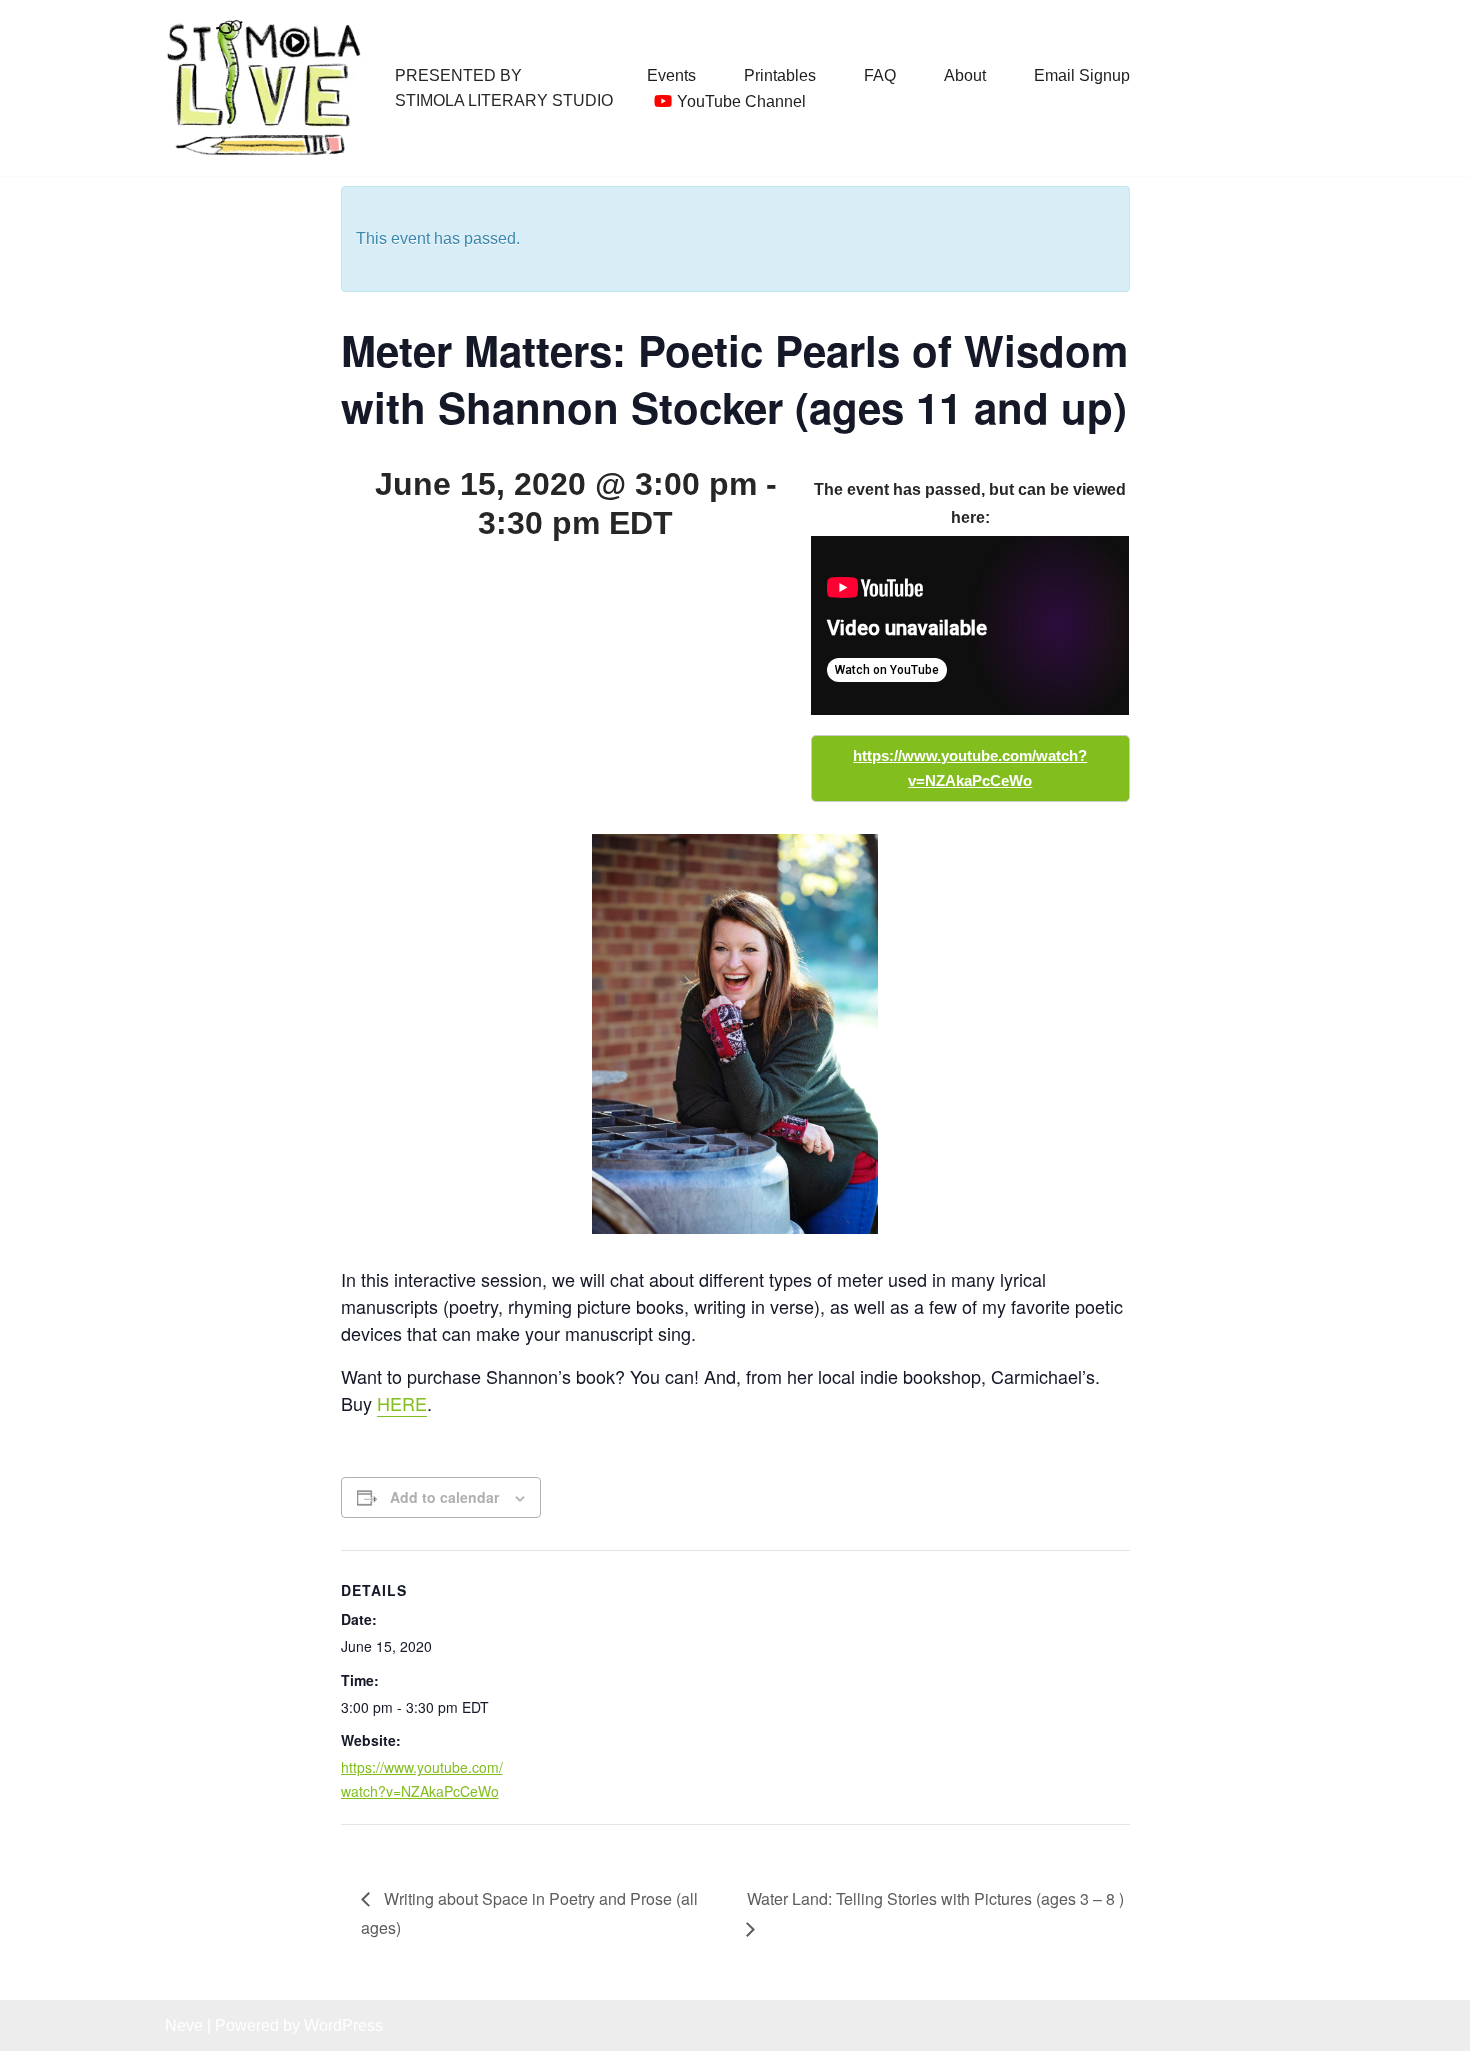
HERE (402, 1403)
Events (671, 75)
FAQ (880, 75)
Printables (780, 75)
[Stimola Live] (265, 88)
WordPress (343, 2025)
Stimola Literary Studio (504, 100)
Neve (184, 2025)
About (965, 75)
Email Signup (1082, 75)
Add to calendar (444, 1497)
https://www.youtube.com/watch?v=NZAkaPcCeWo (970, 768)
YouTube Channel (741, 101)
